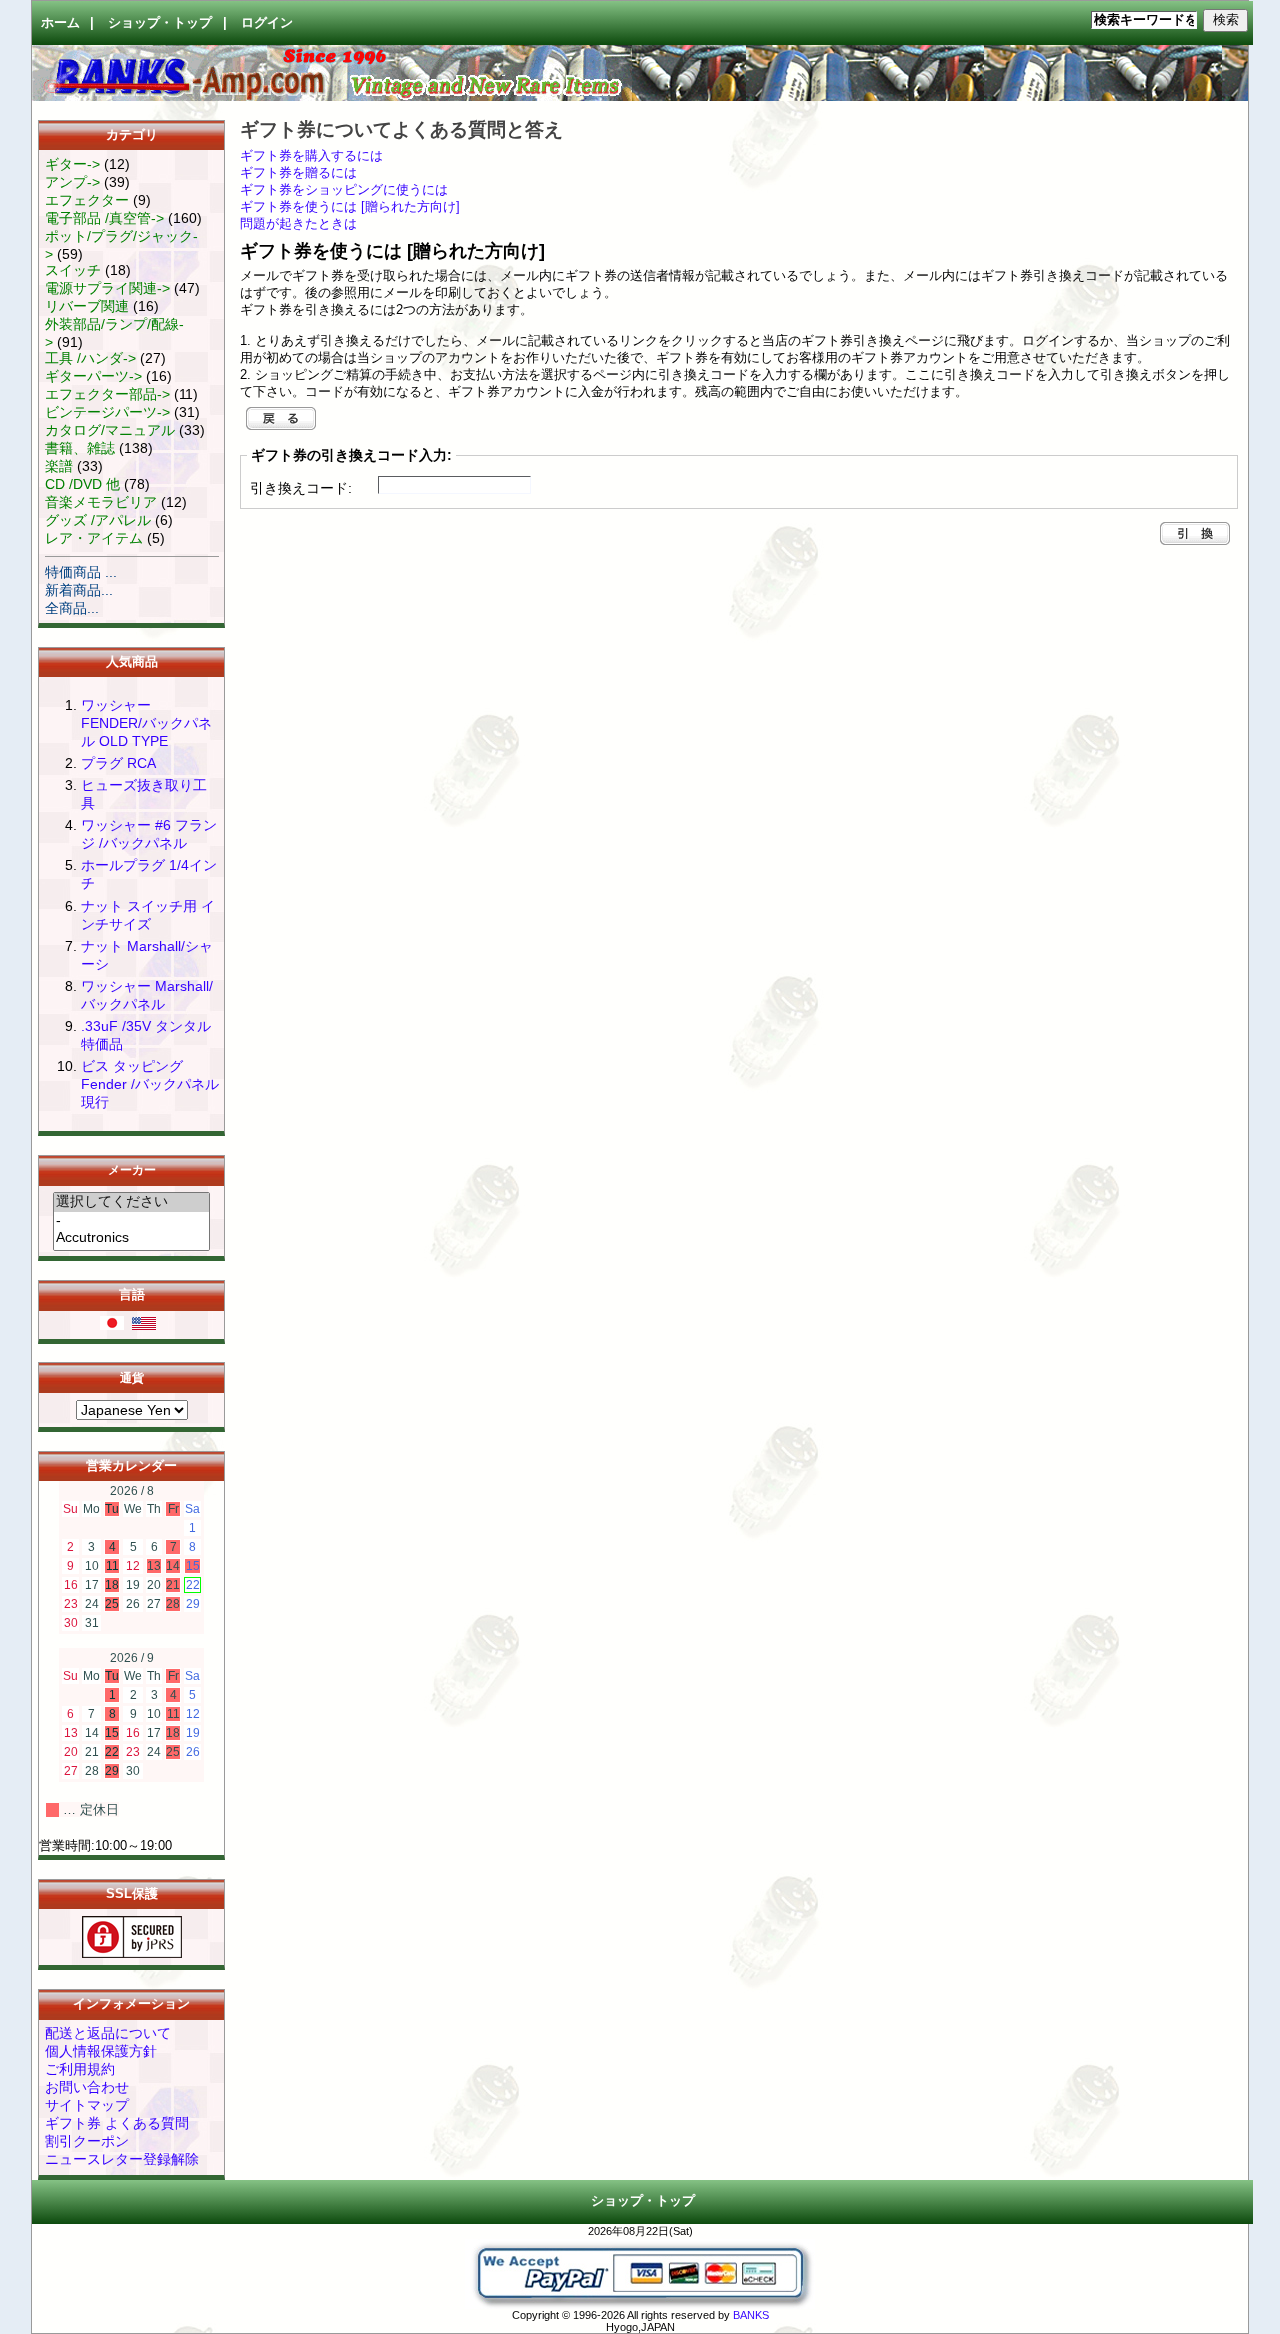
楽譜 (59, 466)
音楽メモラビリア (101, 502)
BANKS (751, 2315)
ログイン (267, 23)
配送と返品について (108, 2033)
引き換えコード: (301, 488)
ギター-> (72, 164)
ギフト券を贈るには (298, 173)
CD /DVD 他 (82, 484)
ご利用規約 (80, 2069)
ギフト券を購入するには (311, 156)
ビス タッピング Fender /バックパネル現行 (150, 1084)
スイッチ (73, 270)
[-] (131, 1221)
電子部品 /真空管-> (104, 218)
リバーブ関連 (87, 306)
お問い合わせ (87, 2087)
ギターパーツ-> (93, 376)
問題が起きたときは (298, 224)
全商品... (72, 608)
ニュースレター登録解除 (122, 2159)
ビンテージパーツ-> (107, 412)
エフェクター (87, 200)
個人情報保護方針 (101, 2051)
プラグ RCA (118, 763)
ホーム (60, 23)
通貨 (132, 1378)
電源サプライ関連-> (107, 288)
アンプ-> (72, 182)
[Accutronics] (131, 1238)
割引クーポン (87, 2141)
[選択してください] (131, 1202)
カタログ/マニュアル (110, 430)
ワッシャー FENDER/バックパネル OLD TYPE (146, 723)
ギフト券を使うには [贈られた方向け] (350, 207)
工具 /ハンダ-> (90, 358)
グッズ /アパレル (98, 520)
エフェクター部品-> (107, 394)
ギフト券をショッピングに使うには (344, 190)
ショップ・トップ (160, 23)
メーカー (132, 1171)
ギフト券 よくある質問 (117, 2123)
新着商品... (79, 590)
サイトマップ (87, 2105)
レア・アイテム (94, 538)
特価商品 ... (81, 572)
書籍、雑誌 (80, 448)
